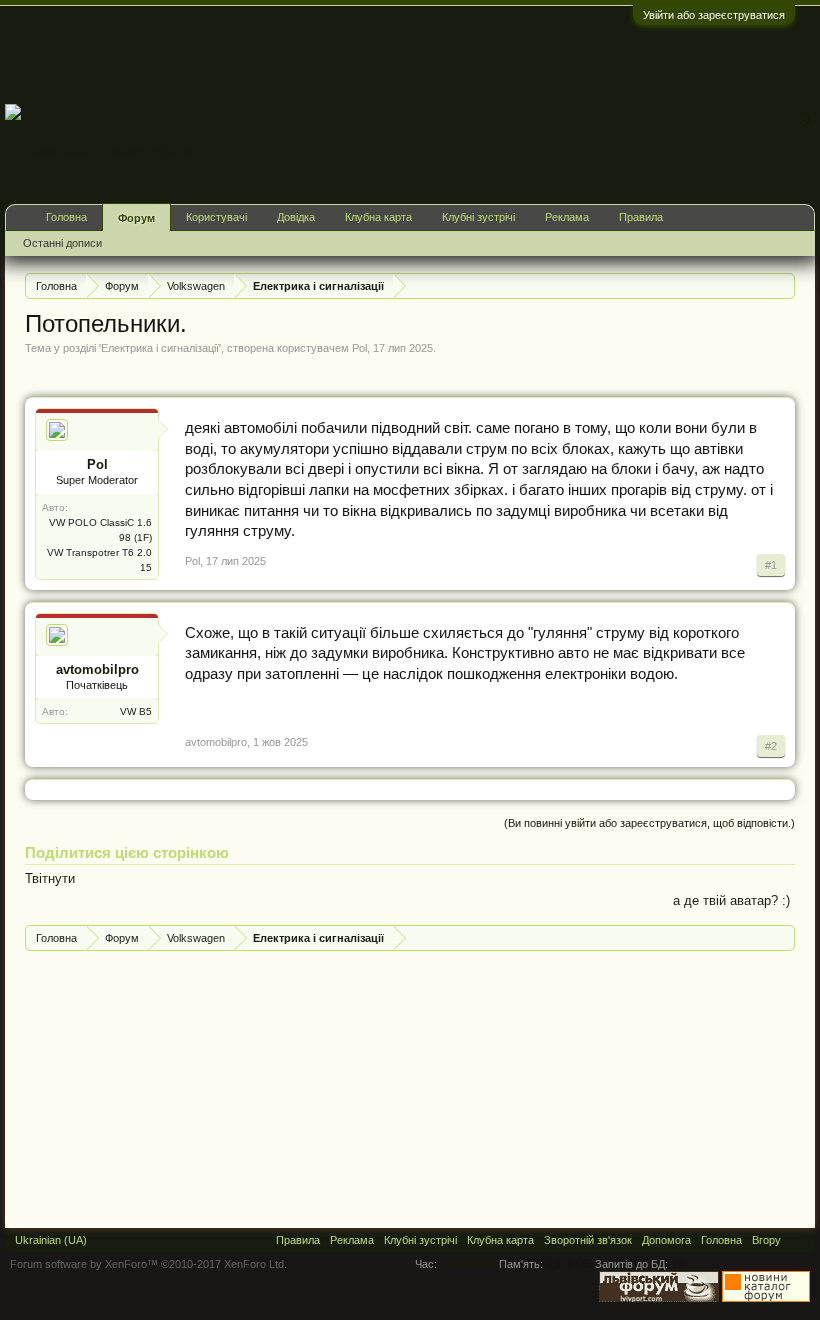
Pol (359, 348)
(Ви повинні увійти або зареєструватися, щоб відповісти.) (649, 823)
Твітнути (50, 878)
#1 (771, 565)
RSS (798, 1240)
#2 (771, 746)
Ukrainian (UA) (51, 1240)
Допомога (666, 1240)
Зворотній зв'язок (588, 1240)
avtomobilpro (97, 669)
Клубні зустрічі (478, 217)
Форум (136, 218)
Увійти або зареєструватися (714, 15)
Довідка (296, 217)
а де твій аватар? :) (731, 900)
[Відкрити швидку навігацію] (782, 285)
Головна (66, 217)
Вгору (766, 1240)
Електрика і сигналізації (160, 348)
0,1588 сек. (468, 1264)
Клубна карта (378, 217)
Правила (641, 217)
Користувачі (216, 217)
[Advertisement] (451, 54)
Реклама (567, 217)
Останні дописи (62, 243)
